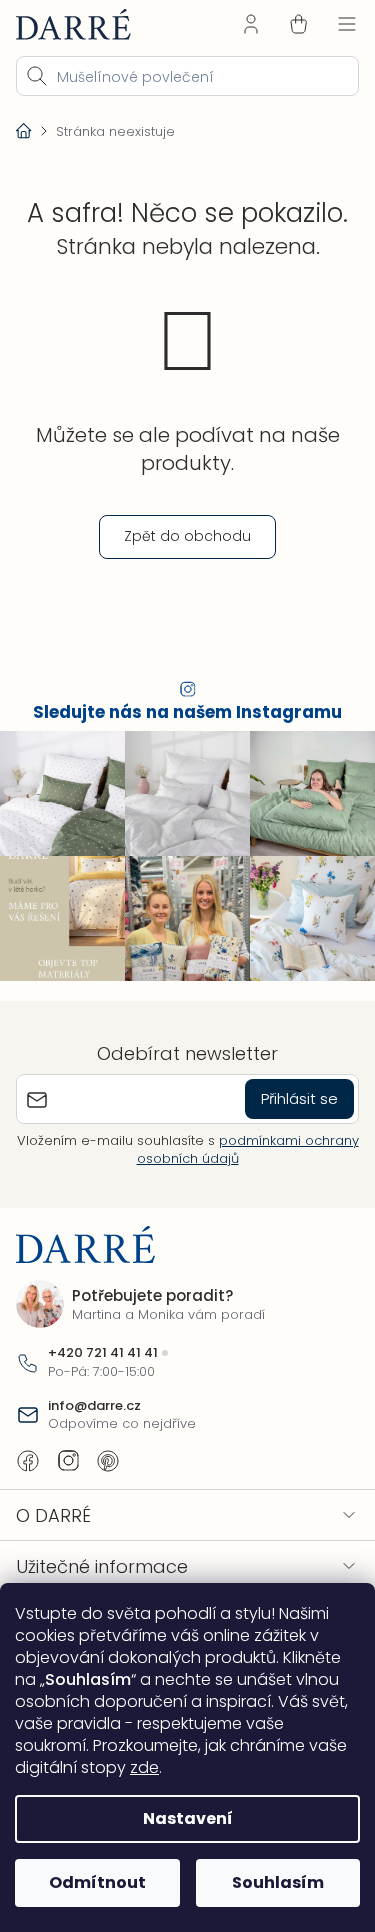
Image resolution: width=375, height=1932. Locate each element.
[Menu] (347, 24)
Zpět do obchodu (187, 536)
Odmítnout (97, 1882)
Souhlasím (278, 1882)
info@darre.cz (94, 1406)
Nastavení (188, 1818)
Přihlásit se (299, 1098)
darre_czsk (68, 1461)
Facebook (28, 1461)
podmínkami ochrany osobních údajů (248, 1149)
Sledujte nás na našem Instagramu (187, 712)
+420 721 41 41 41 (103, 1353)
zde (144, 1767)
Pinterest (108, 1461)
